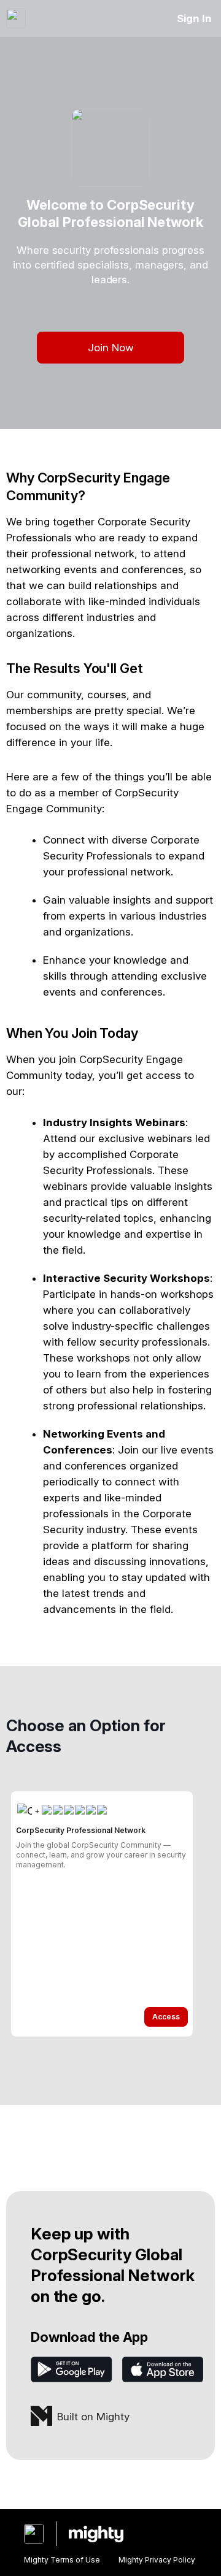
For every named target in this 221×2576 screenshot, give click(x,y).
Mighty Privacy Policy (157, 2560)
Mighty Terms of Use (62, 2560)
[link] (102, 1914)
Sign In (194, 18)
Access (166, 2017)
